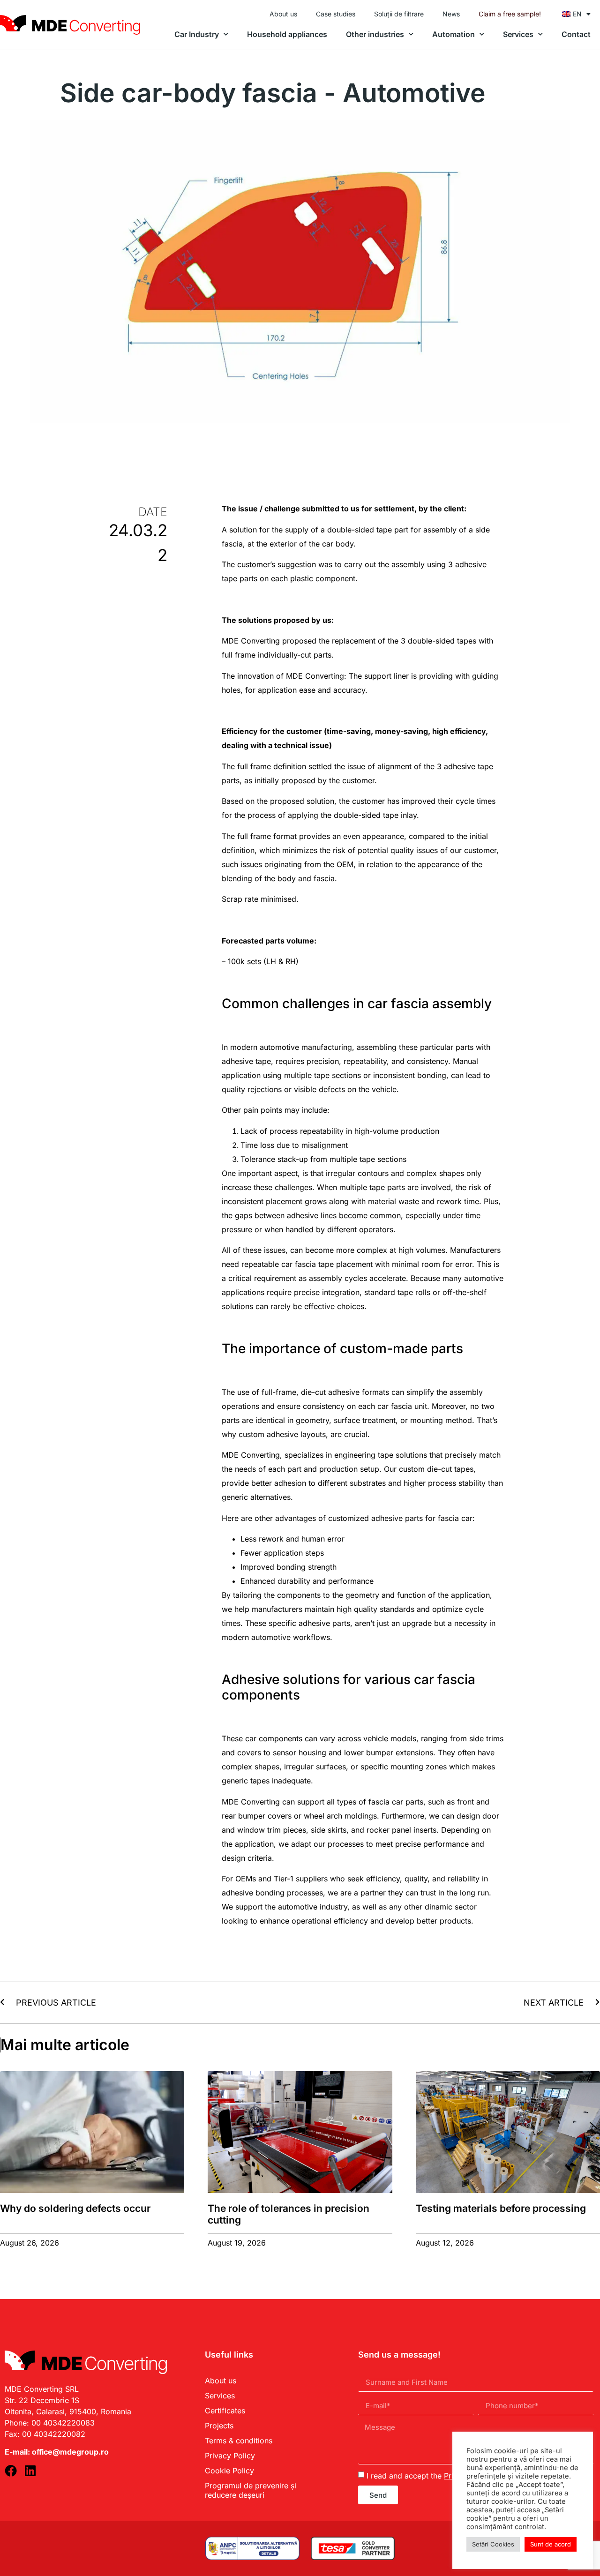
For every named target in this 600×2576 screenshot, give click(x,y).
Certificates (225, 2411)
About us (283, 14)
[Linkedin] (30, 2471)
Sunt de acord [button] (551, 2544)
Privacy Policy (230, 2456)
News (451, 14)
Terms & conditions (239, 2441)
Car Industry (197, 34)
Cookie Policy (229, 2471)
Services (518, 34)
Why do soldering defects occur (75, 2208)
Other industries (375, 34)
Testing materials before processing (501, 2208)
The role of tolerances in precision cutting (289, 2214)
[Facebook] (11, 2471)
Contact (576, 34)
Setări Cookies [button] (493, 2544)
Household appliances (287, 34)
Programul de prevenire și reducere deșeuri (251, 2490)
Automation (454, 34)
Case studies (336, 14)
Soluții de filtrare (399, 14)
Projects (219, 2426)
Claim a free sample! (510, 14)
